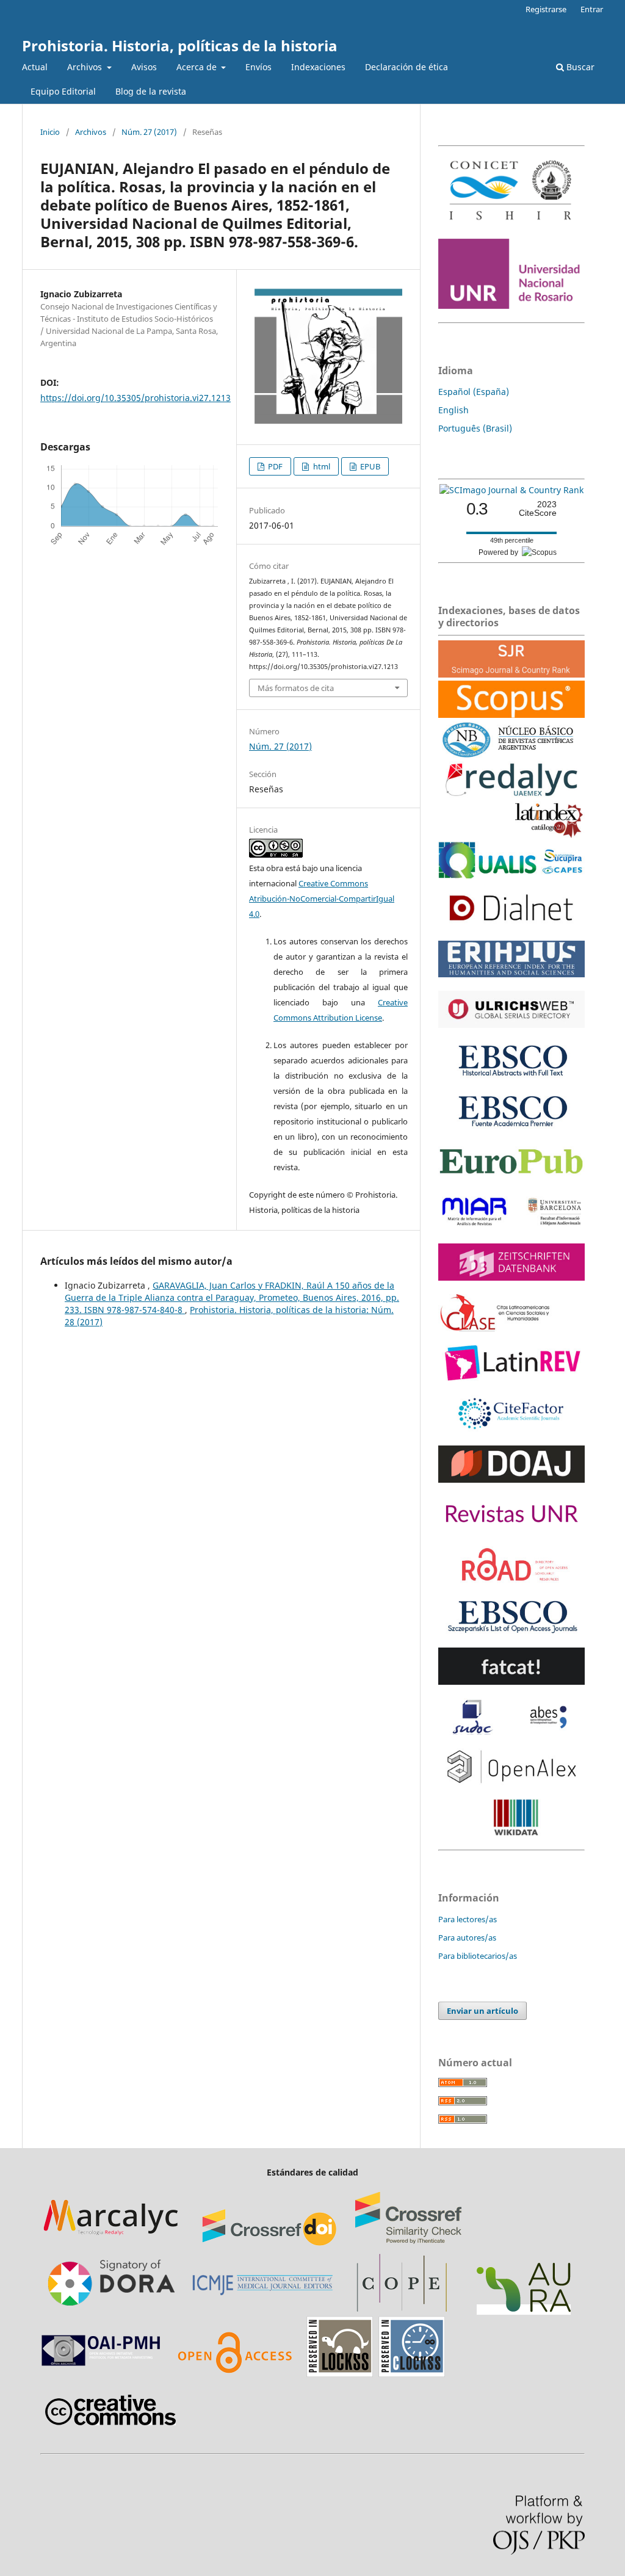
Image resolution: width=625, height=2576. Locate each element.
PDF (274, 466)
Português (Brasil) (475, 428)
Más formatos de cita (296, 688)
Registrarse (546, 9)
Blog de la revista (151, 91)
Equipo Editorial (63, 91)
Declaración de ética (406, 67)
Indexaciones (318, 67)
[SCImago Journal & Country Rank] (511, 490)
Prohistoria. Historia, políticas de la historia (180, 45)
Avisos (144, 67)
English (453, 410)
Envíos (258, 67)
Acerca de (198, 67)
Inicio (50, 132)
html (321, 466)
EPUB (369, 466)
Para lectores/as (468, 1919)
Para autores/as (467, 1937)
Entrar (592, 9)
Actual (35, 67)
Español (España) (474, 392)
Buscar (579, 67)
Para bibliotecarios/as (478, 1956)
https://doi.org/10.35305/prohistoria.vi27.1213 (135, 398)
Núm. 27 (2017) (149, 132)
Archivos (86, 67)
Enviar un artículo (482, 2011)
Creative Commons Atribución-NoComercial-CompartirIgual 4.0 (322, 899)
